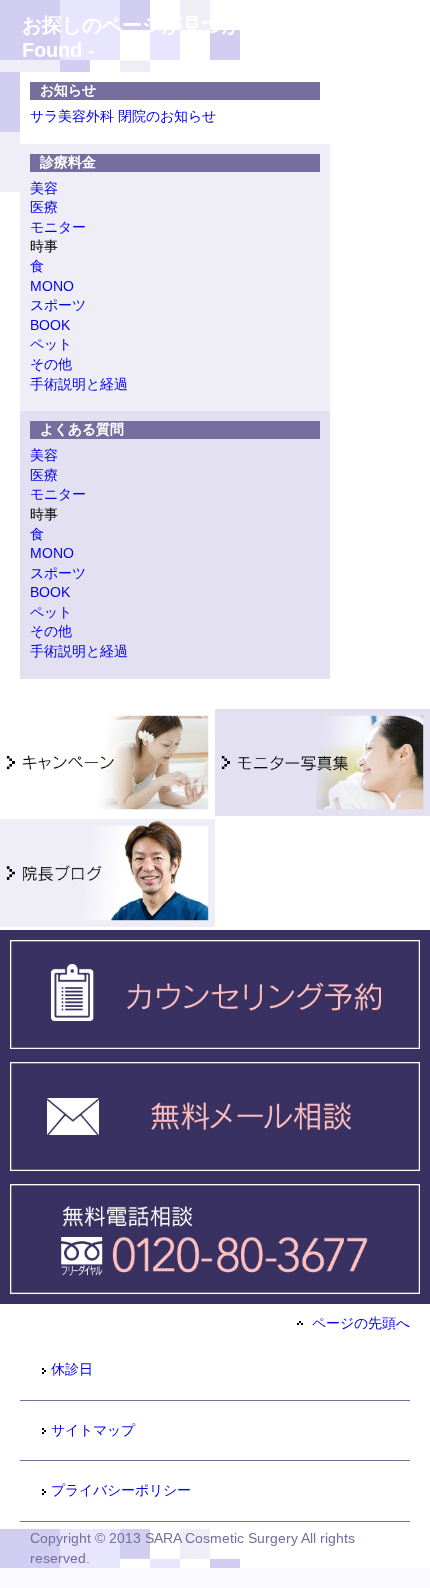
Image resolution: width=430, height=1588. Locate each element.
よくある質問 (82, 429)
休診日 (72, 1369)
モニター (58, 227)
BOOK (50, 325)
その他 (51, 364)
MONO (52, 286)
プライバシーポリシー (121, 1490)
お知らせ (68, 90)
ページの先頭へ (359, 1323)
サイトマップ (93, 1430)
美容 (44, 188)
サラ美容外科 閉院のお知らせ (123, 116)
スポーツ (58, 305)
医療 (44, 207)
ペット (51, 344)
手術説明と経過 (79, 384)
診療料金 (68, 162)
